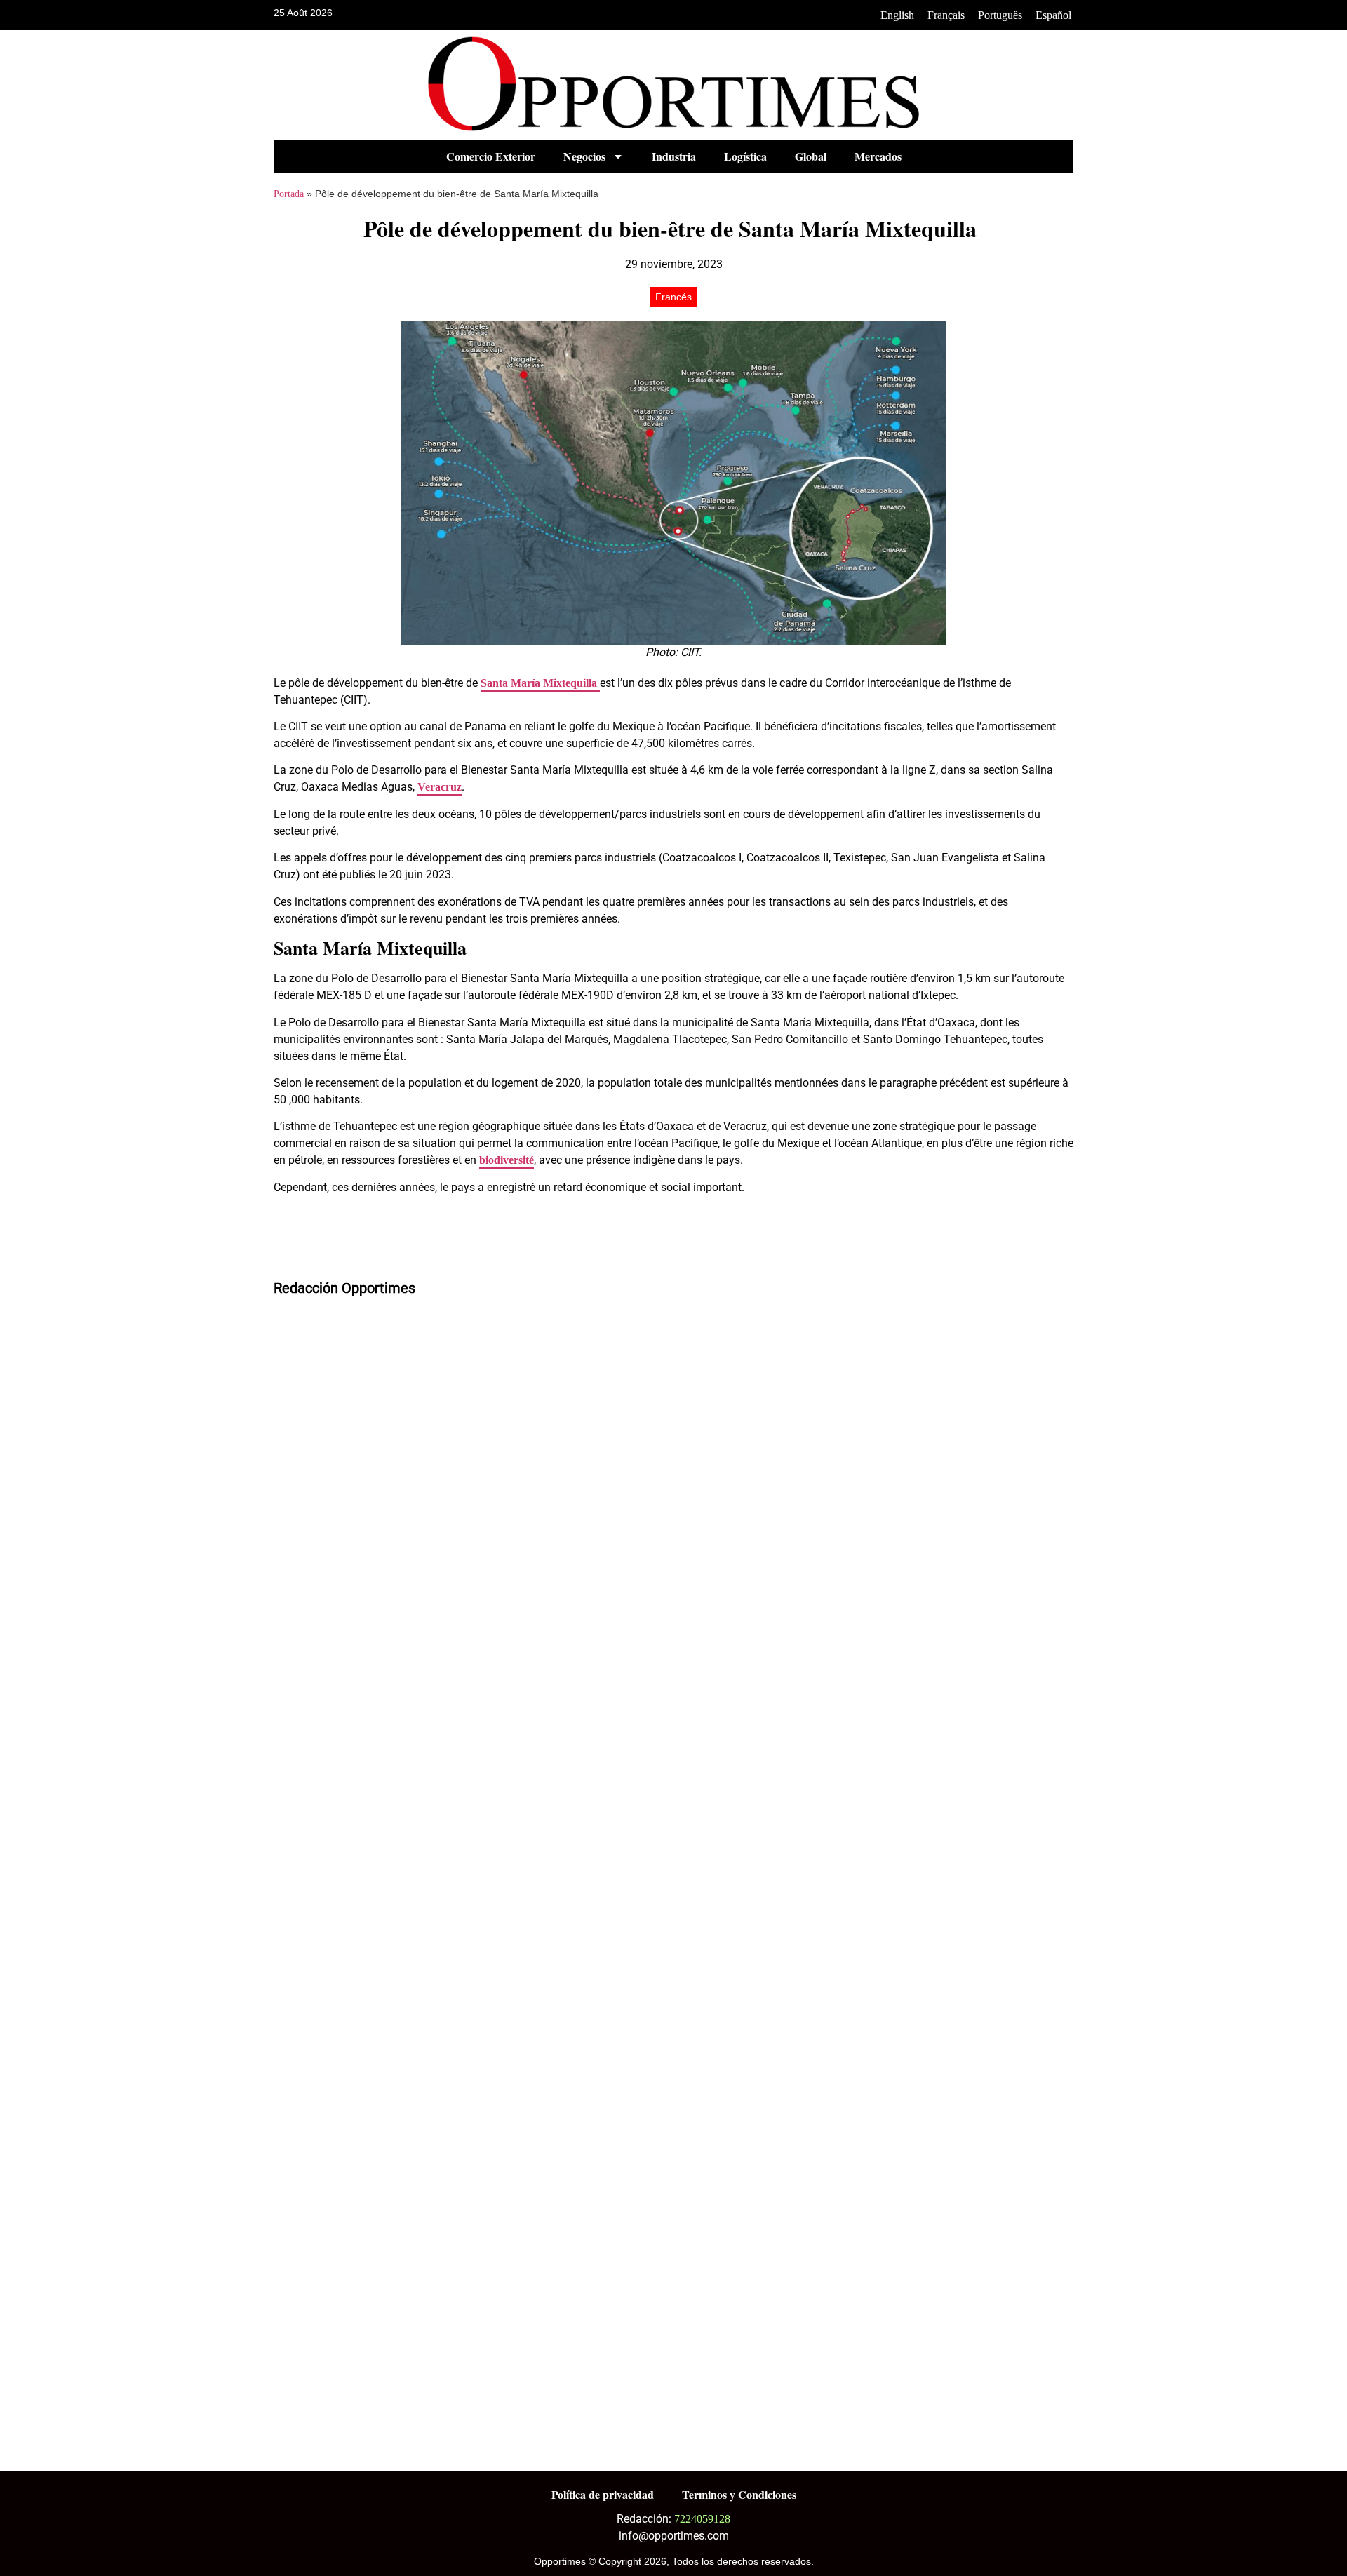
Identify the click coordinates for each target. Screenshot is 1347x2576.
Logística (745, 156)
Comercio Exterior (491, 156)
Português (1000, 15)
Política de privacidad (603, 2494)
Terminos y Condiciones (739, 2494)
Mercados (878, 156)
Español (1053, 15)
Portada (289, 194)
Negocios (584, 156)
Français (946, 15)
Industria (674, 156)
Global (811, 156)
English (897, 15)
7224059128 (702, 2519)
